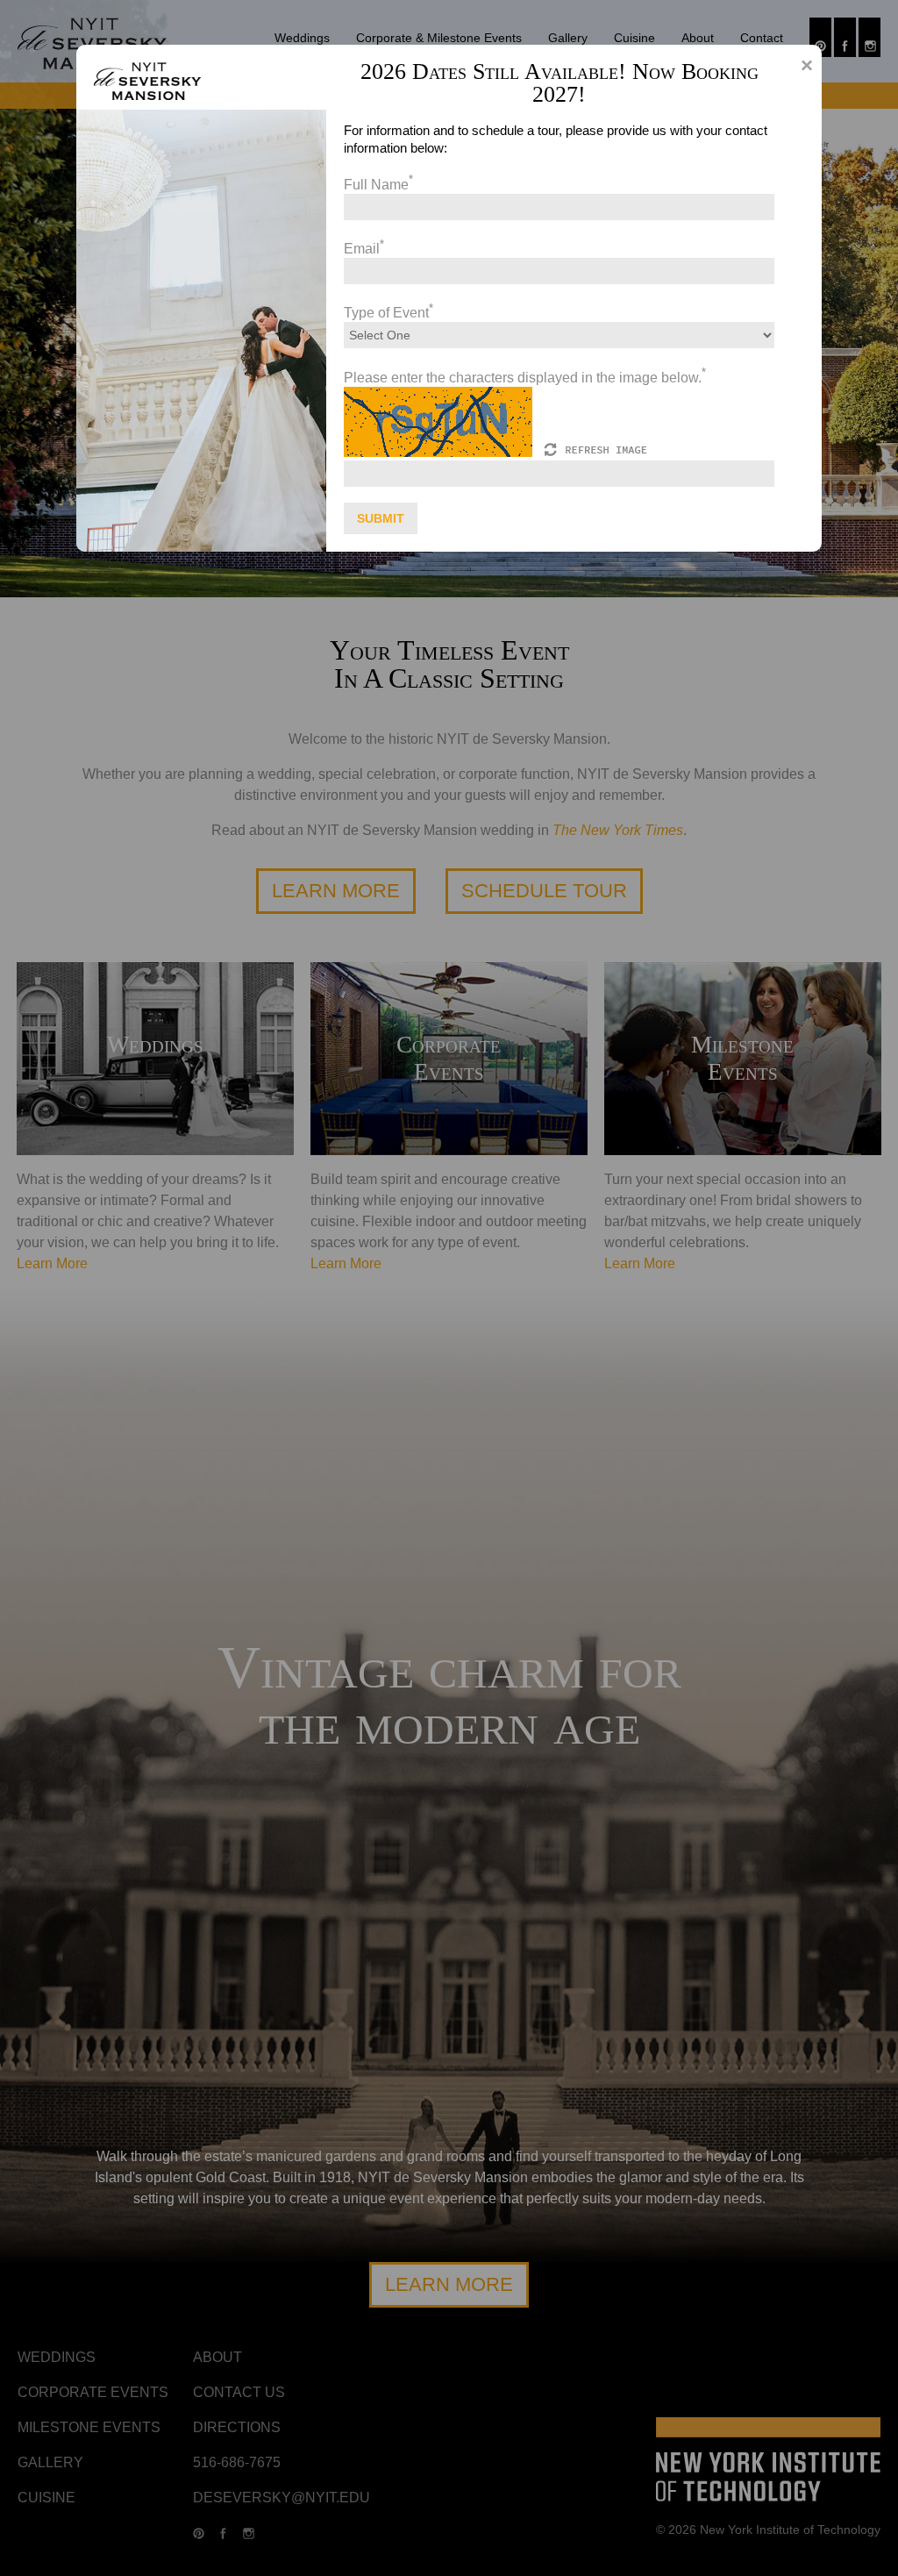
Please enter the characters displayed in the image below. (525, 378)
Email (364, 249)
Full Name (378, 185)
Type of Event (388, 313)
